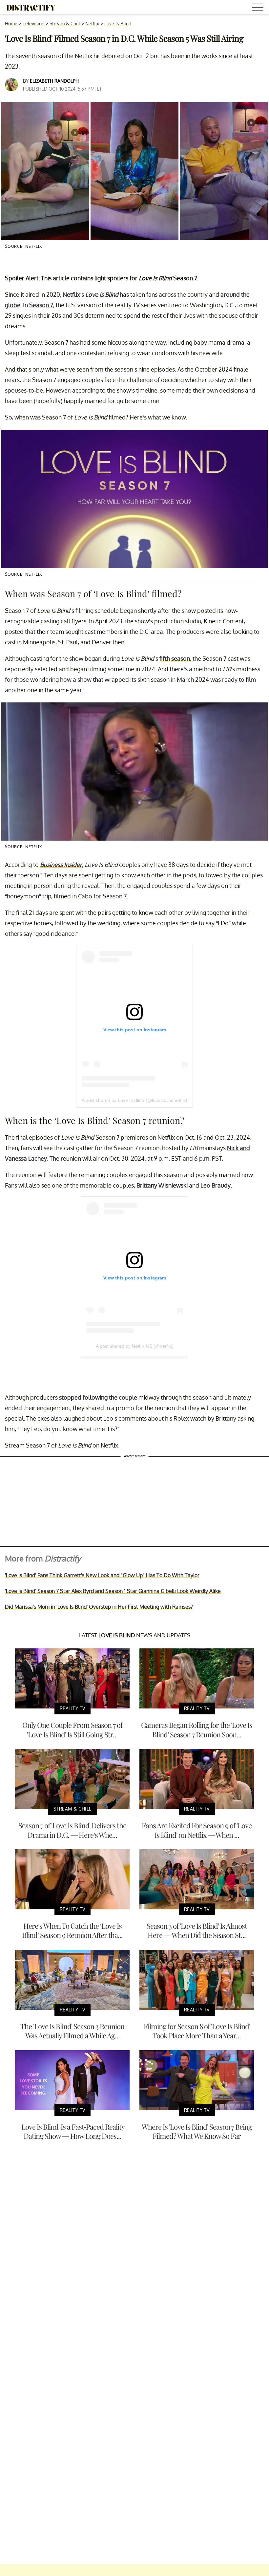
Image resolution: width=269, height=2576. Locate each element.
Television (33, 23)
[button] (259, 8)
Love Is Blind (118, 23)
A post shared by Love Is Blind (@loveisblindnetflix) (134, 1100)
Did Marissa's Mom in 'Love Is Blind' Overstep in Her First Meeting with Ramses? (99, 1607)
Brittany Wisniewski (162, 1185)
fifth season (175, 658)
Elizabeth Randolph (54, 81)
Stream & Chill (65, 23)
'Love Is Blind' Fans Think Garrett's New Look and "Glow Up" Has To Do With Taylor (102, 1575)
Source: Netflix (23, 246)
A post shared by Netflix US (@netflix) (135, 1346)
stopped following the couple (98, 1397)
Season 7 (41, 305)
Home (11, 23)
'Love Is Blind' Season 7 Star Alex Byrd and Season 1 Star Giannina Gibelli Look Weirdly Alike (113, 1591)
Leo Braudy (216, 1185)
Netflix (92, 23)
